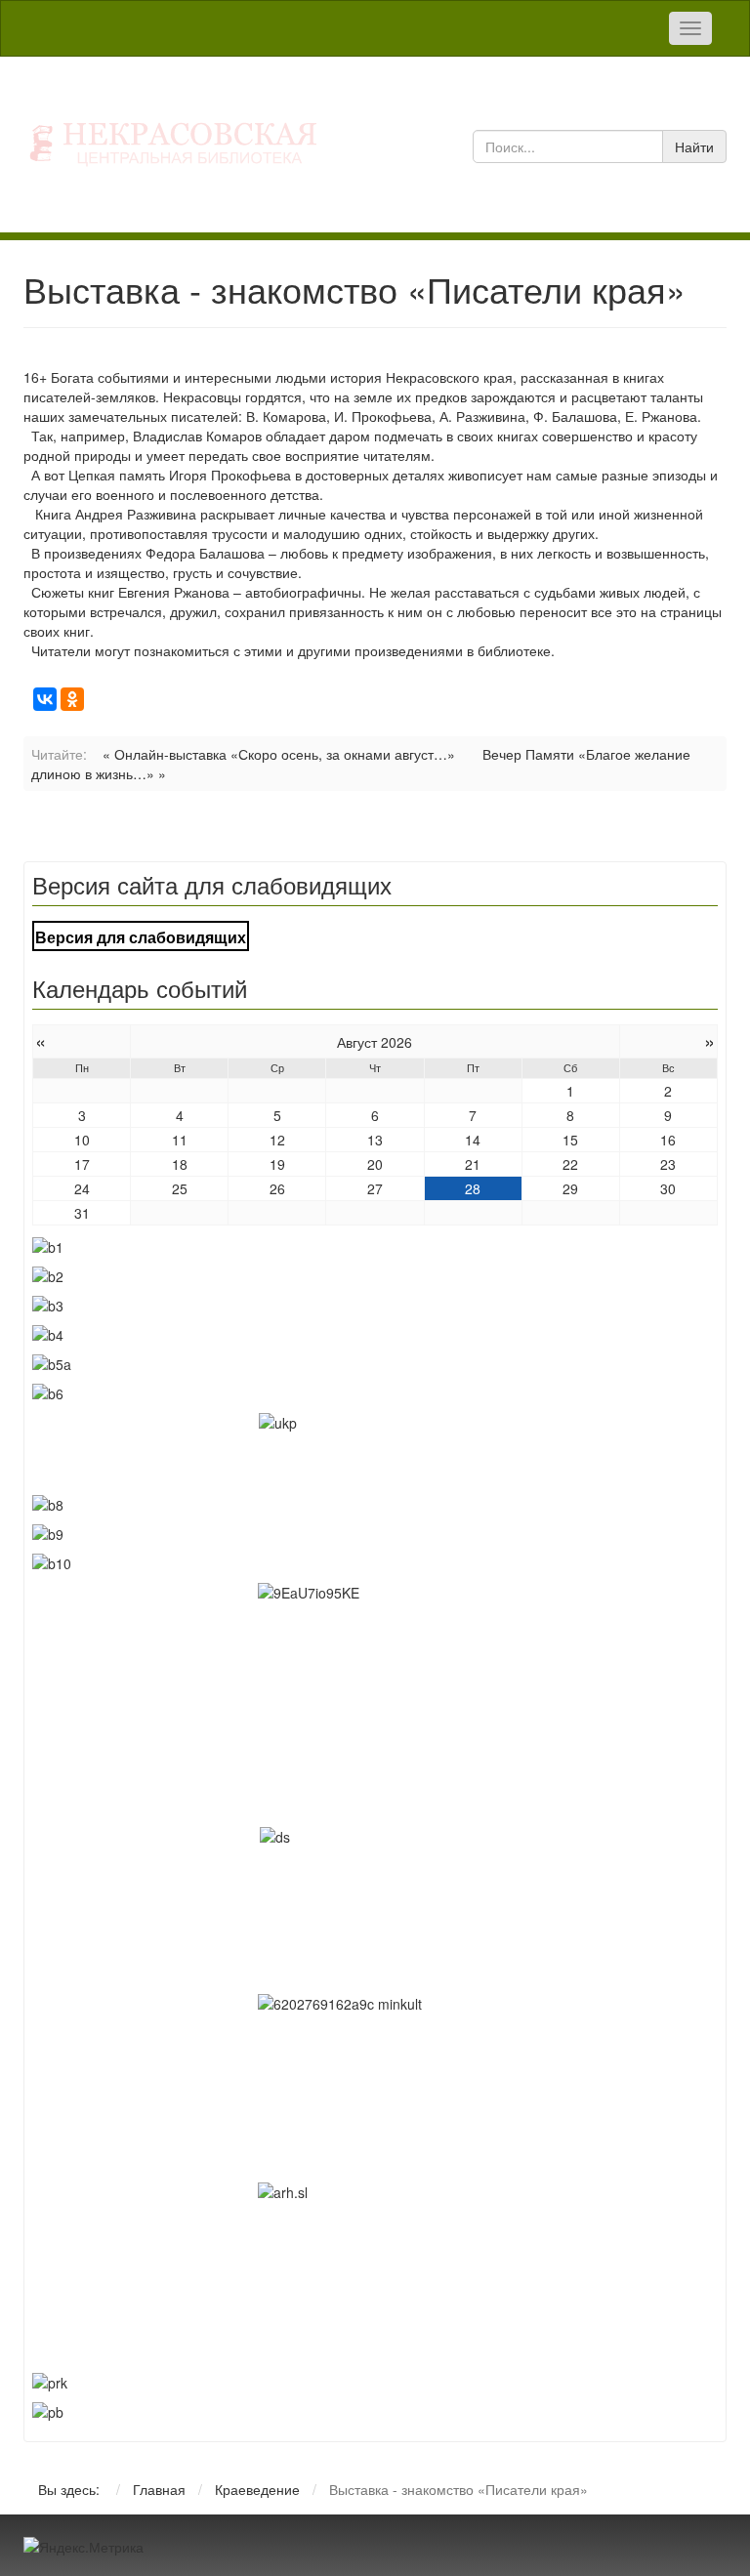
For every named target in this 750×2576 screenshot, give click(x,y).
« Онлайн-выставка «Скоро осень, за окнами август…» (279, 754)
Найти (694, 146)
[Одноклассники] (72, 699)
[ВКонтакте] (45, 699)
